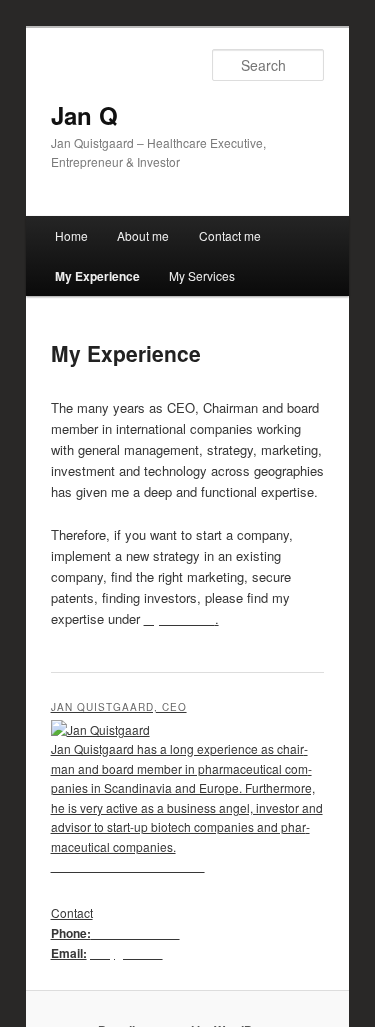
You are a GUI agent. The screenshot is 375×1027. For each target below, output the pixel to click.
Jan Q (84, 115)
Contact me (230, 235)
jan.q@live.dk (125, 953)
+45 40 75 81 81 (135, 933)
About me (143, 235)
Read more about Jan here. (128, 866)
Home (71, 235)
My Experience (97, 276)
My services (179, 618)
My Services (202, 275)
